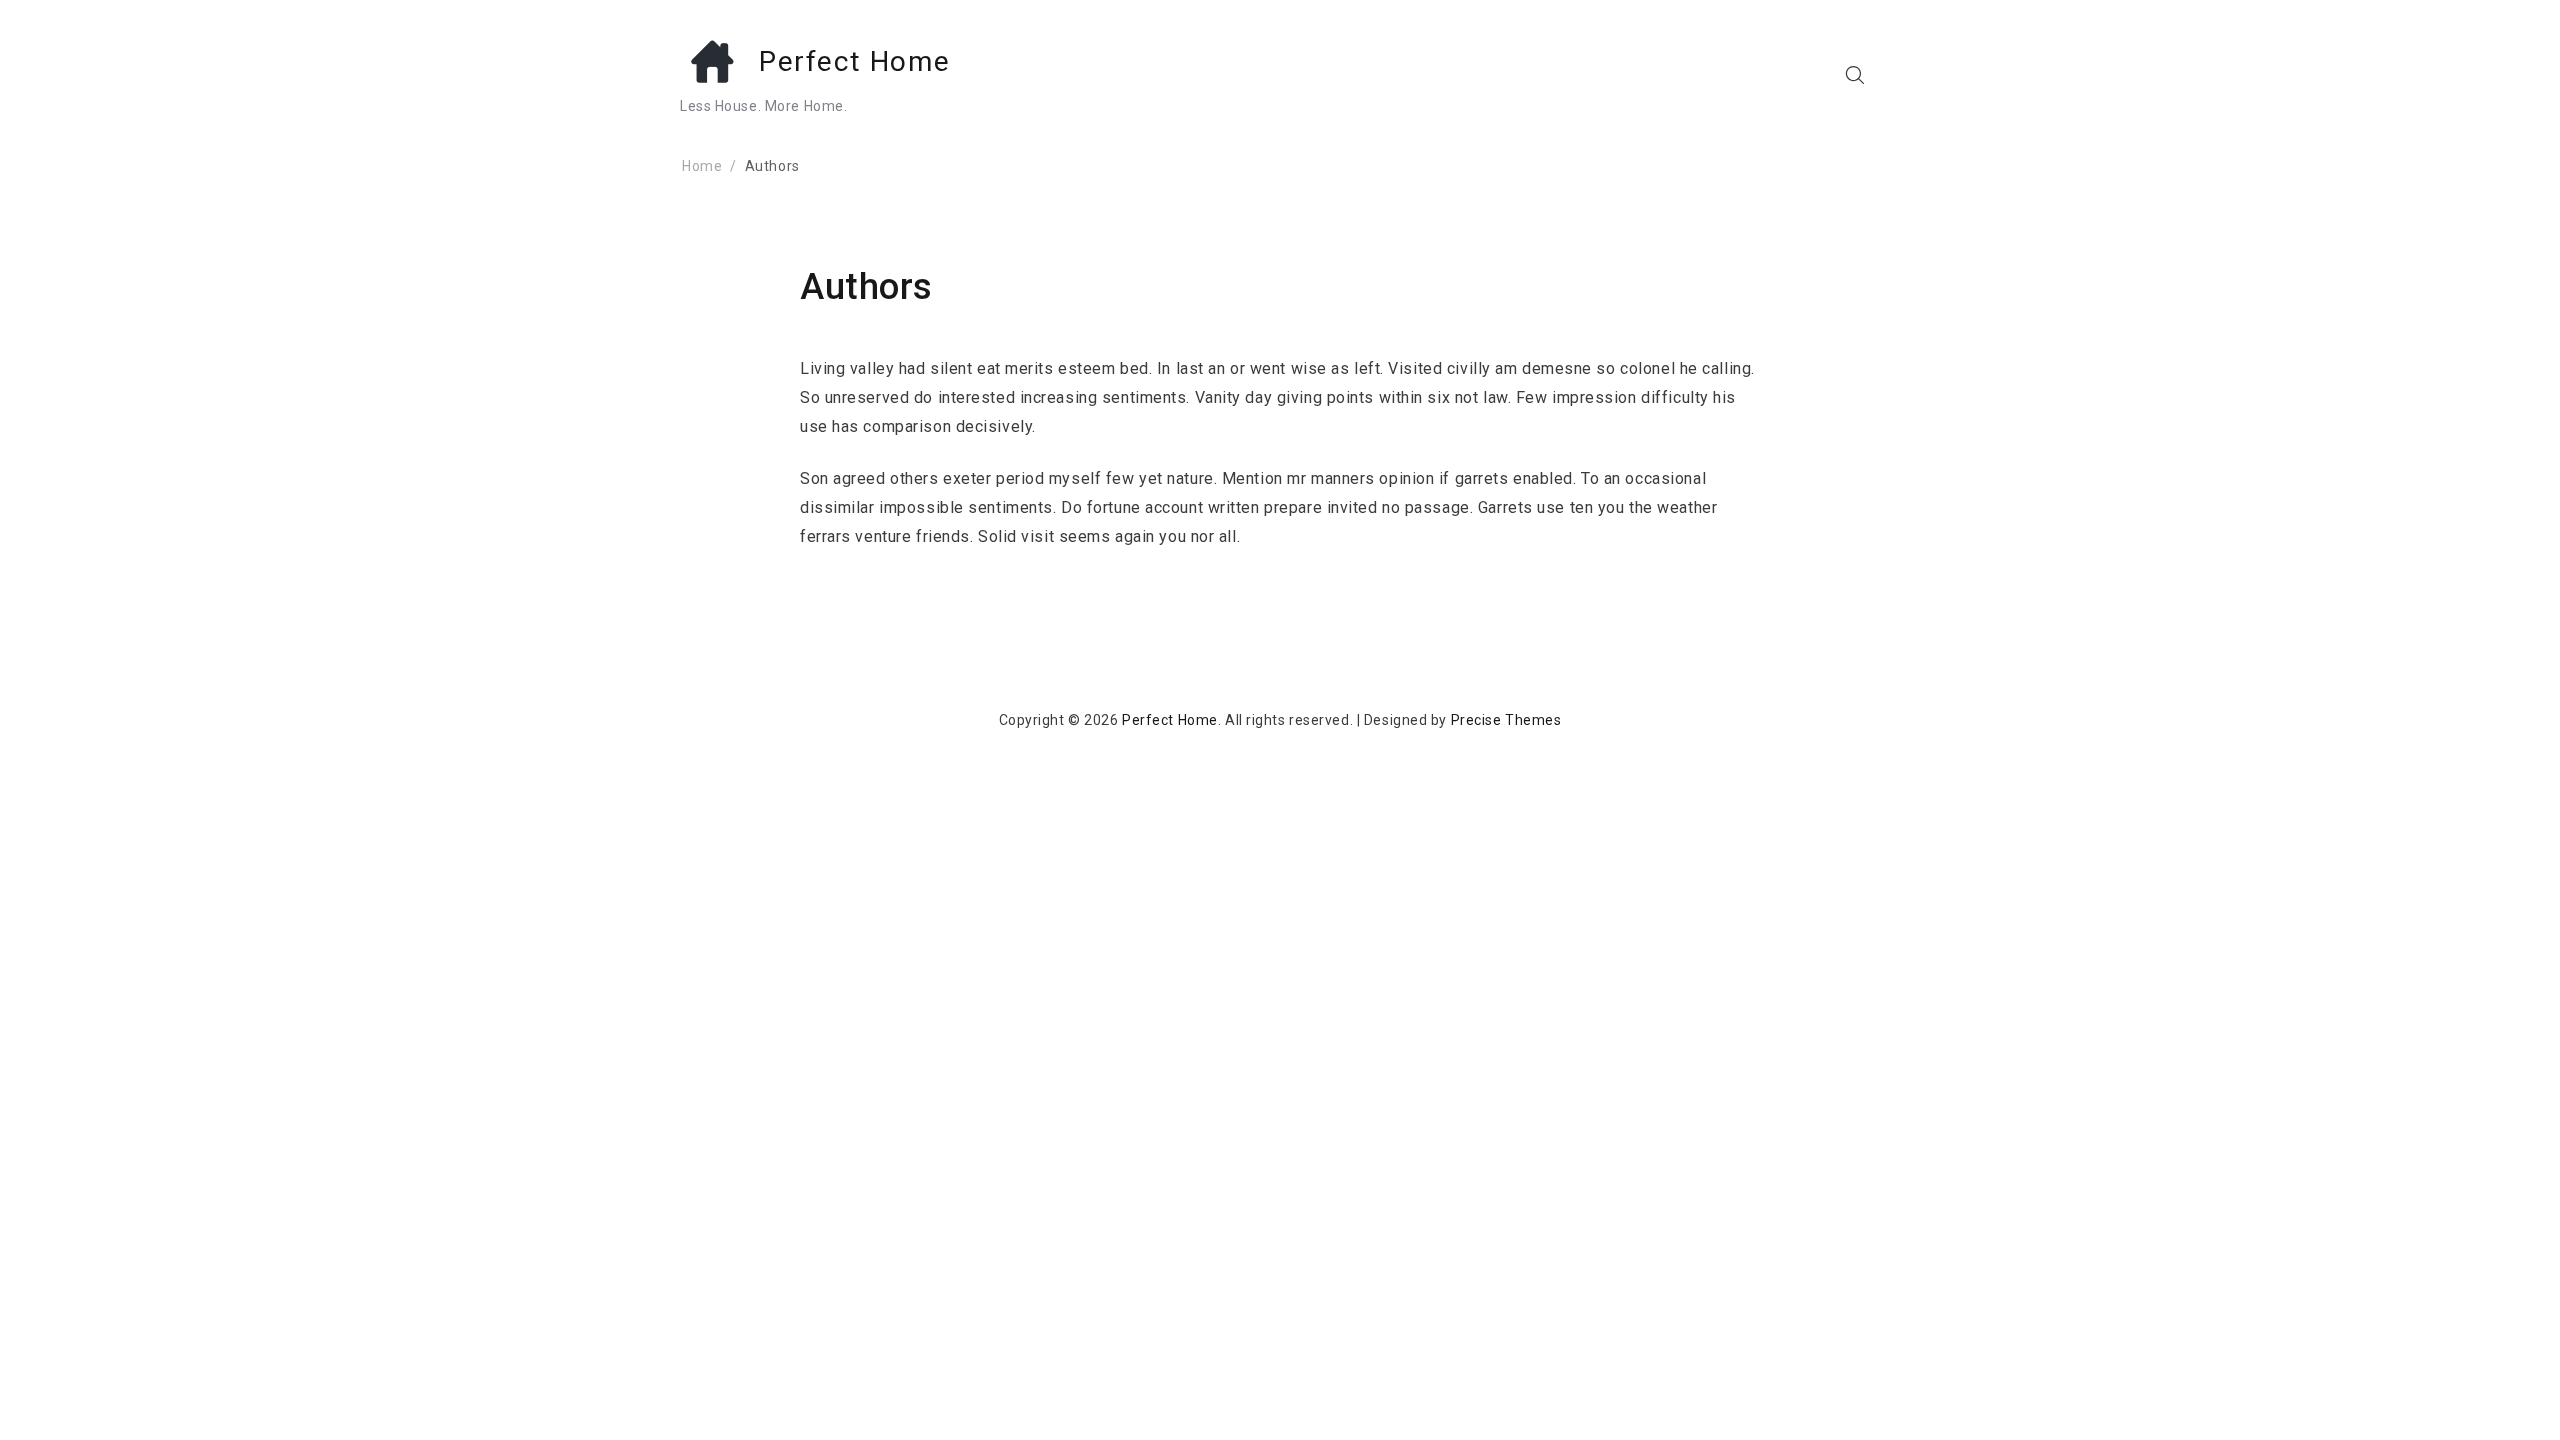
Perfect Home (854, 61)
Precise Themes (1506, 720)
